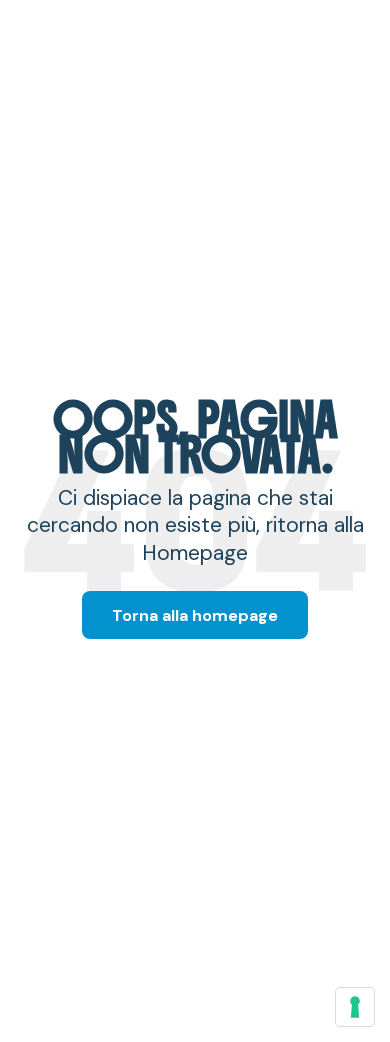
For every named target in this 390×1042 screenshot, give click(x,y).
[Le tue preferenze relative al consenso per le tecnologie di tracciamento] (355, 1007)
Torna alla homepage (195, 615)
